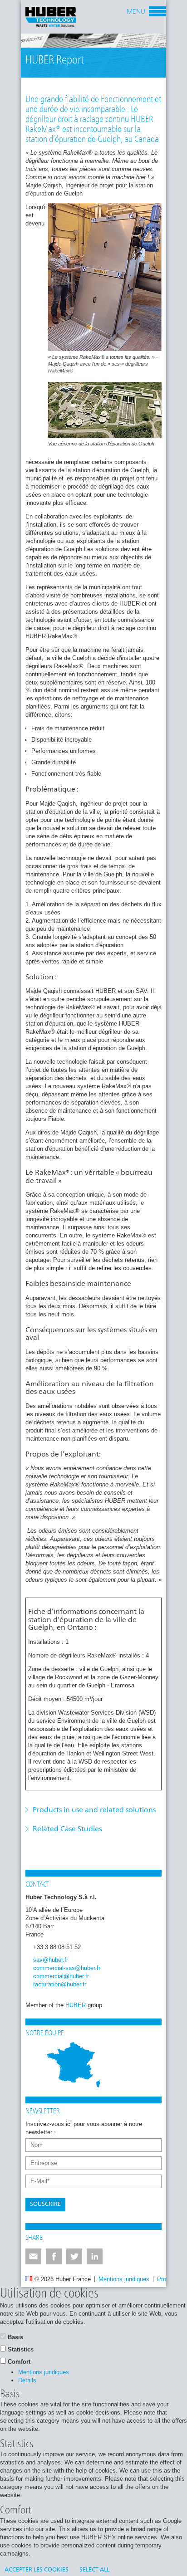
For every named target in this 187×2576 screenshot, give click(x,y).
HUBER (76, 2005)
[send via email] (33, 2256)
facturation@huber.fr (60, 1984)
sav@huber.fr (51, 1960)
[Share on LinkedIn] (95, 2256)
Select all (94, 2570)
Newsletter (43, 2112)
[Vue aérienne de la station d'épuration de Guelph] (105, 410)
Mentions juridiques (124, 2279)
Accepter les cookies (37, 2570)
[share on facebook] (54, 2256)
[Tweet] (74, 2256)
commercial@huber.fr (61, 1976)
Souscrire (45, 2204)
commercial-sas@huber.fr (67, 1968)
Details (27, 2380)
